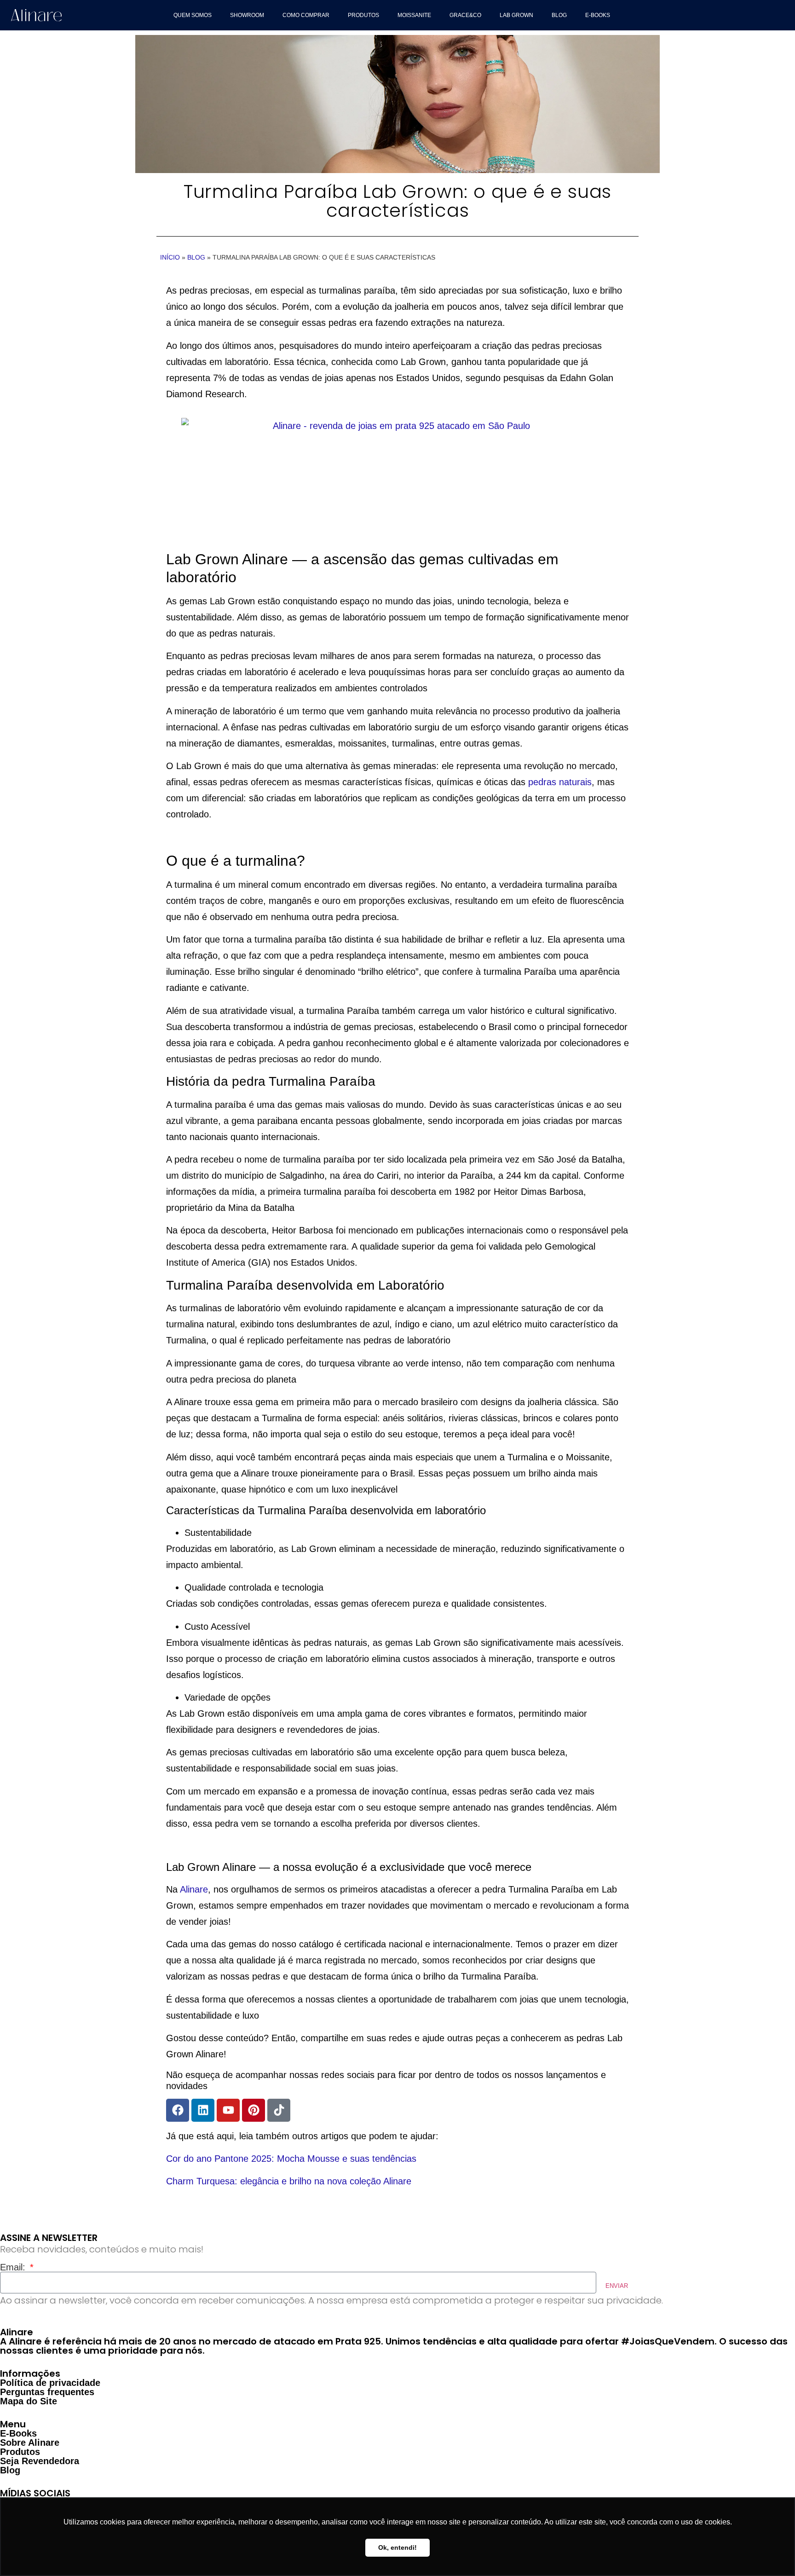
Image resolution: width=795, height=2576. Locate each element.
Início (170, 257)
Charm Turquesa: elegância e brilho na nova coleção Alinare (289, 2181)
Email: (14, 2267)
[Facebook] (178, 2110)
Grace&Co (465, 15)
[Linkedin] (203, 2110)
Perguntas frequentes (47, 2392)
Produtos (363, 15)
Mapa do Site (29, 2401)
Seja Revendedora (40, 2461)
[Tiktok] (279, 2110)
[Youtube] (228, 2110)
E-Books (598, 15)
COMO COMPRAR (306, 15)
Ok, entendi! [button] (397, 2547)
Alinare (194, 1889)
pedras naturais (560, 782)
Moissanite (414, 15)
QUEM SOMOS (193, 15)
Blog (559, 15)
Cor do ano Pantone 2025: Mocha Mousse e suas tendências (291, 2159)
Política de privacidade (50, 2383)
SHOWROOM (247, 15)
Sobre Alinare (30, 2443)
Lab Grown (516, 15)
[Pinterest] (253, 2110)
